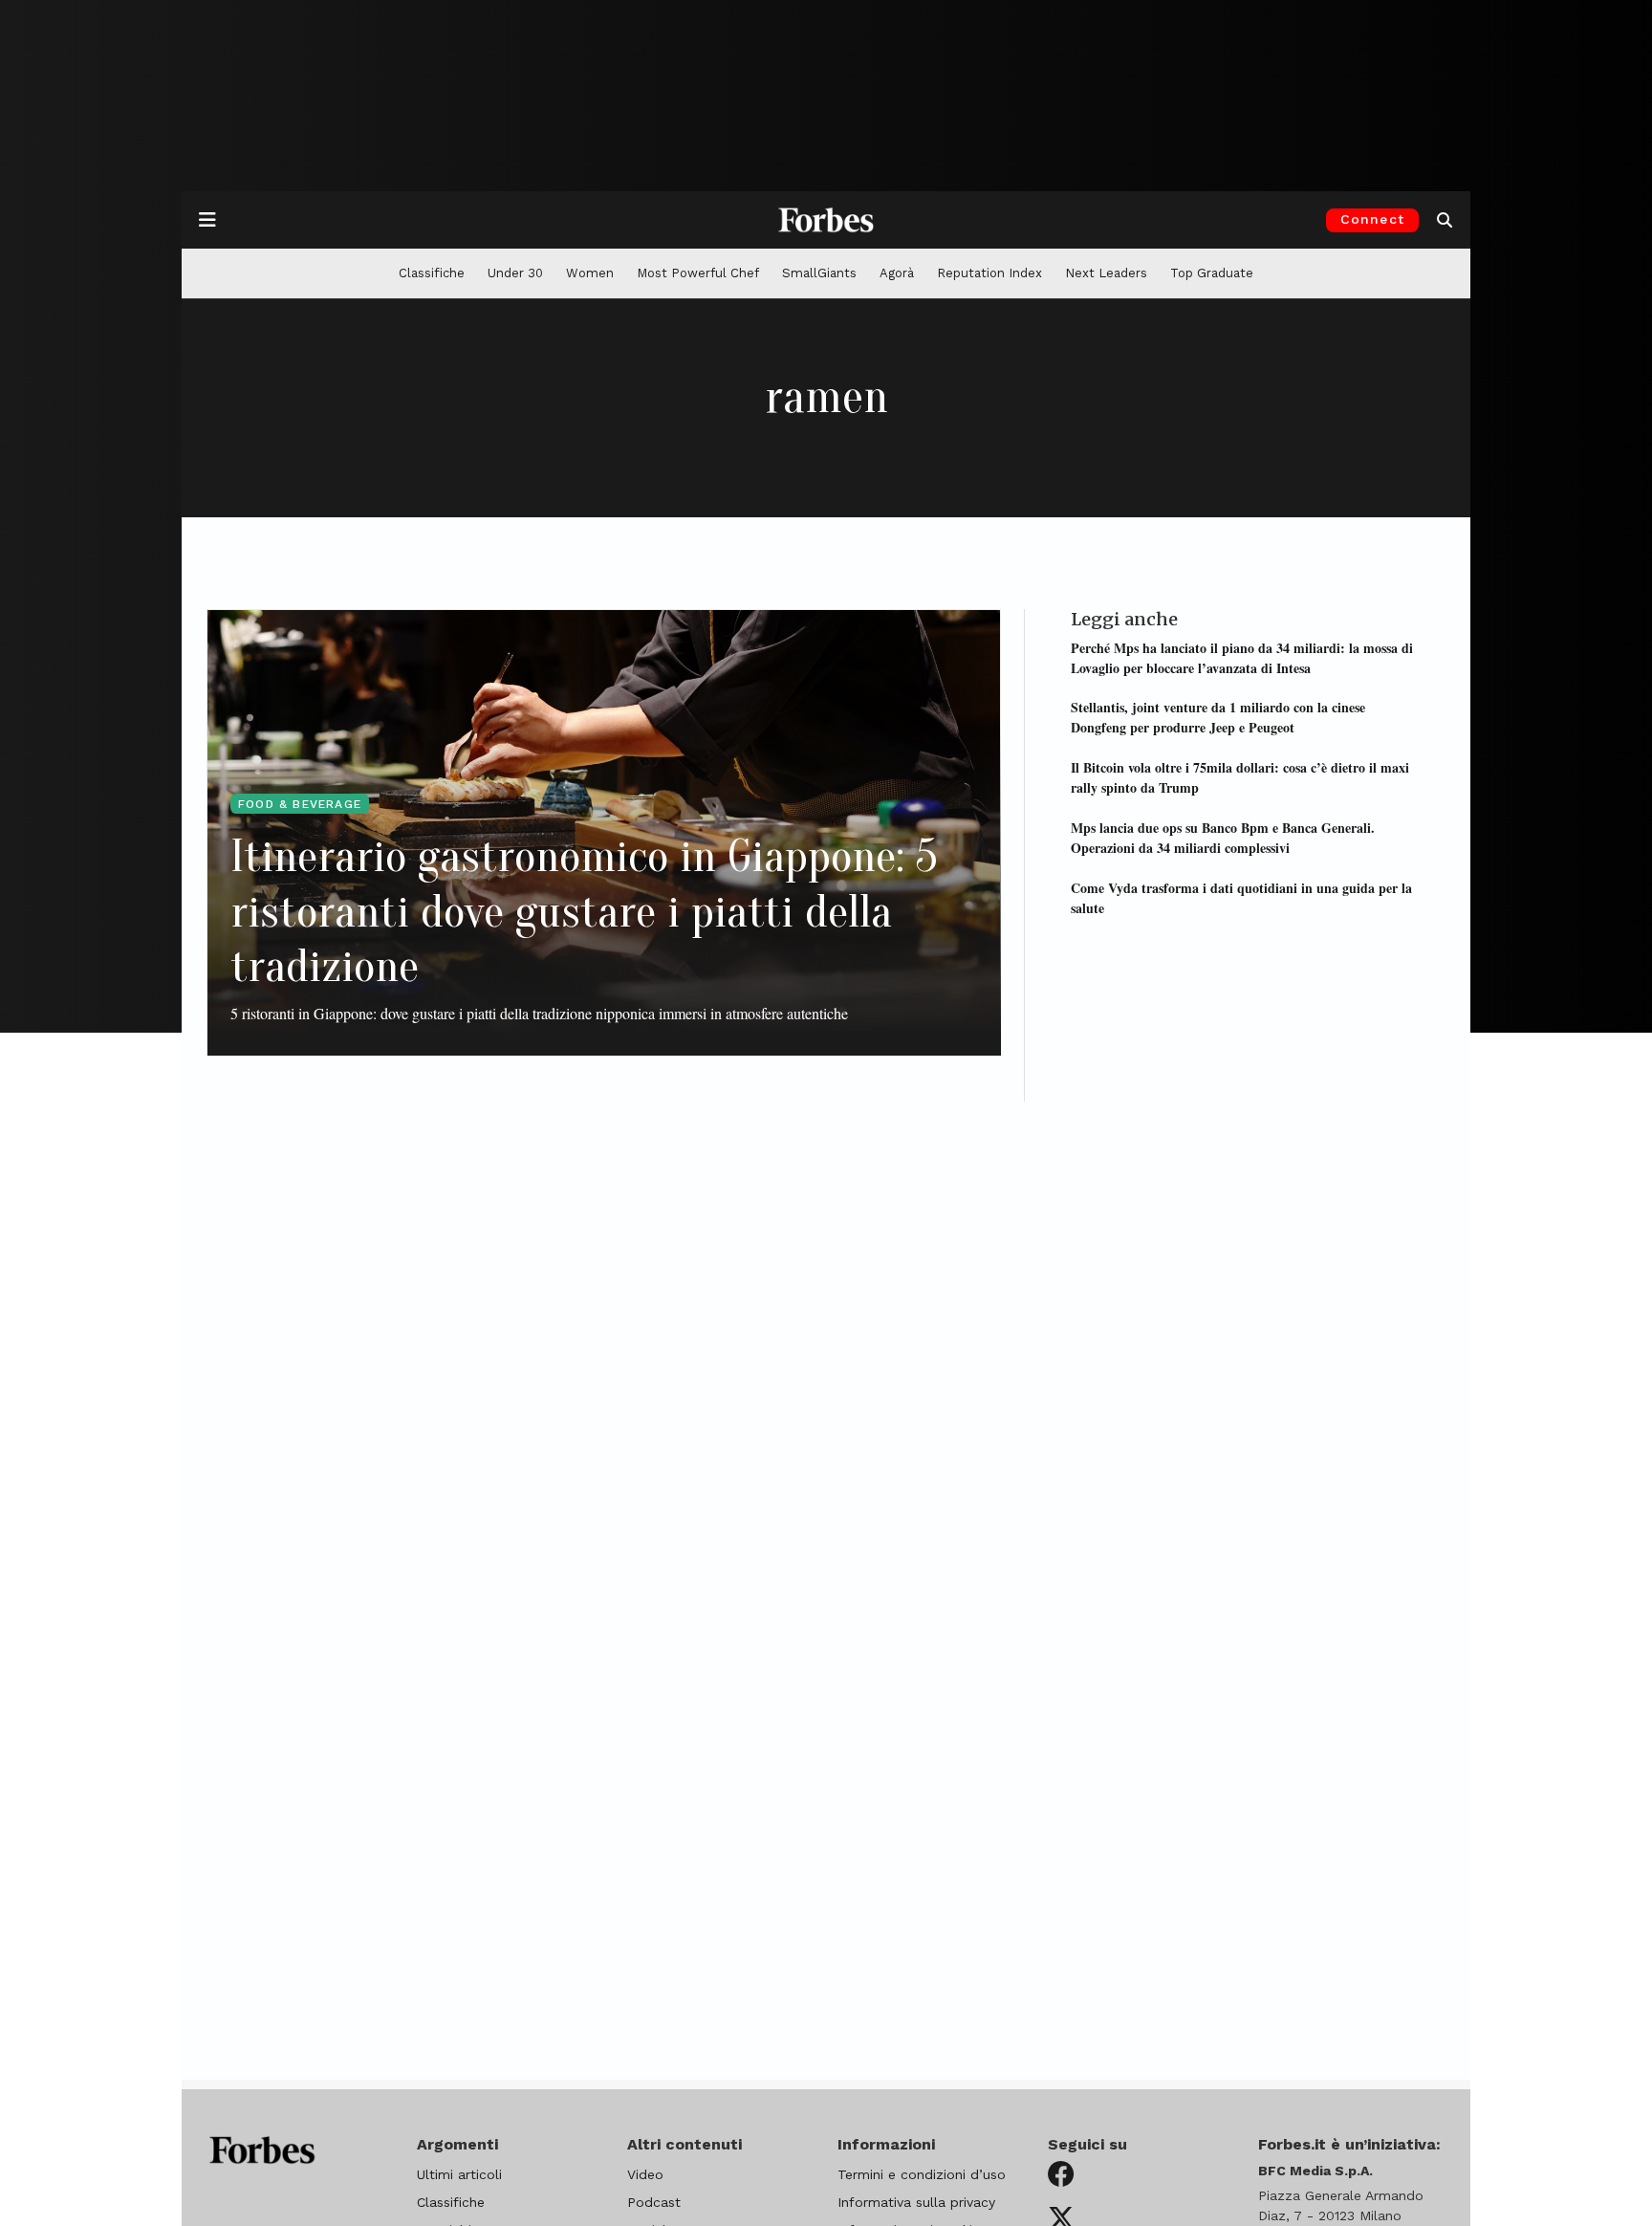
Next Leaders (1106, 273)
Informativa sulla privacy (916, 2202)
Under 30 (515, 273)
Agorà (897, 273)
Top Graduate (1212, 273)
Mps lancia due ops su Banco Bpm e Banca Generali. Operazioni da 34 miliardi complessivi (1223, 837)
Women (590, 273)
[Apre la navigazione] (207, 220)
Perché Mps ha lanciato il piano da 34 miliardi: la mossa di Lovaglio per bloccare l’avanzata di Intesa (1242, 657)
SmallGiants (819, 273)
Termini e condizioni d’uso (922, 2174)
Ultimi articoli (459, 2174)
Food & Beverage (300, 804)
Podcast (654, 2202)
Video (645, 2174)
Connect (1372, 219)
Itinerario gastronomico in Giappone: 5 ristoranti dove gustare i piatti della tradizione (584, 911)
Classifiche (432, 273)
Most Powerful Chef (698, 273)
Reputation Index (989, 273)
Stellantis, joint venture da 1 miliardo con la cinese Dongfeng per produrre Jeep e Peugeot (1218, 717)
